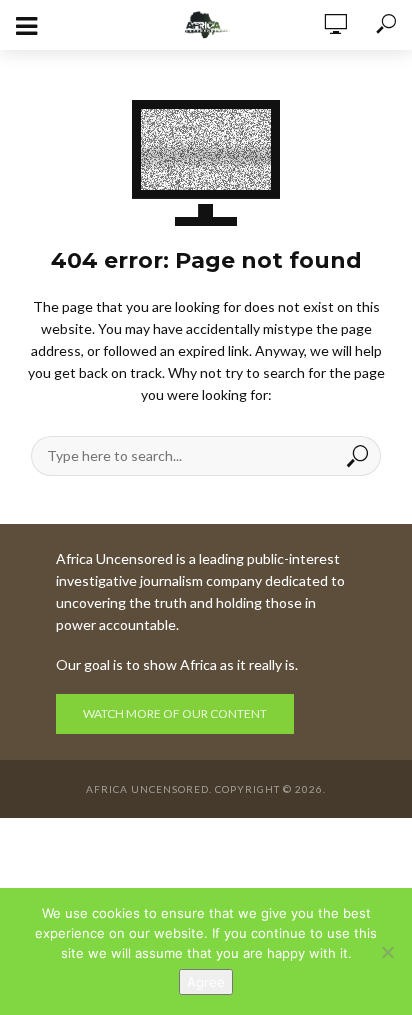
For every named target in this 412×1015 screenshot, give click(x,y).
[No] (387, 952)
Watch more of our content (175, 713)
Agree (206, 982)
